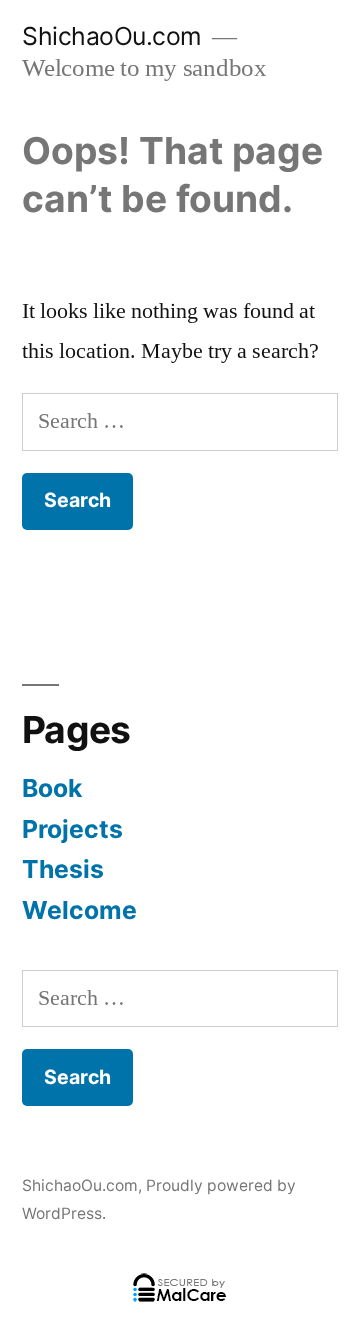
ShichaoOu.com (112, 36)
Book (52, 788)
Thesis (63, 869)
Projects (72, 829)
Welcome (79, 910)
